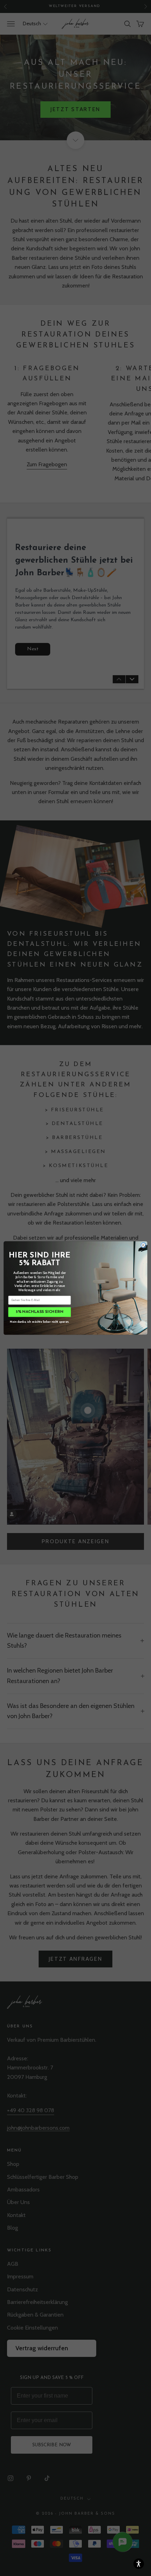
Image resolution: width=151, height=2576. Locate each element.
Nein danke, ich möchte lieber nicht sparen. (40, 1321)
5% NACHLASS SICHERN (40, 1312)
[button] (139, 2564)
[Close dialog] (143, 1245)
